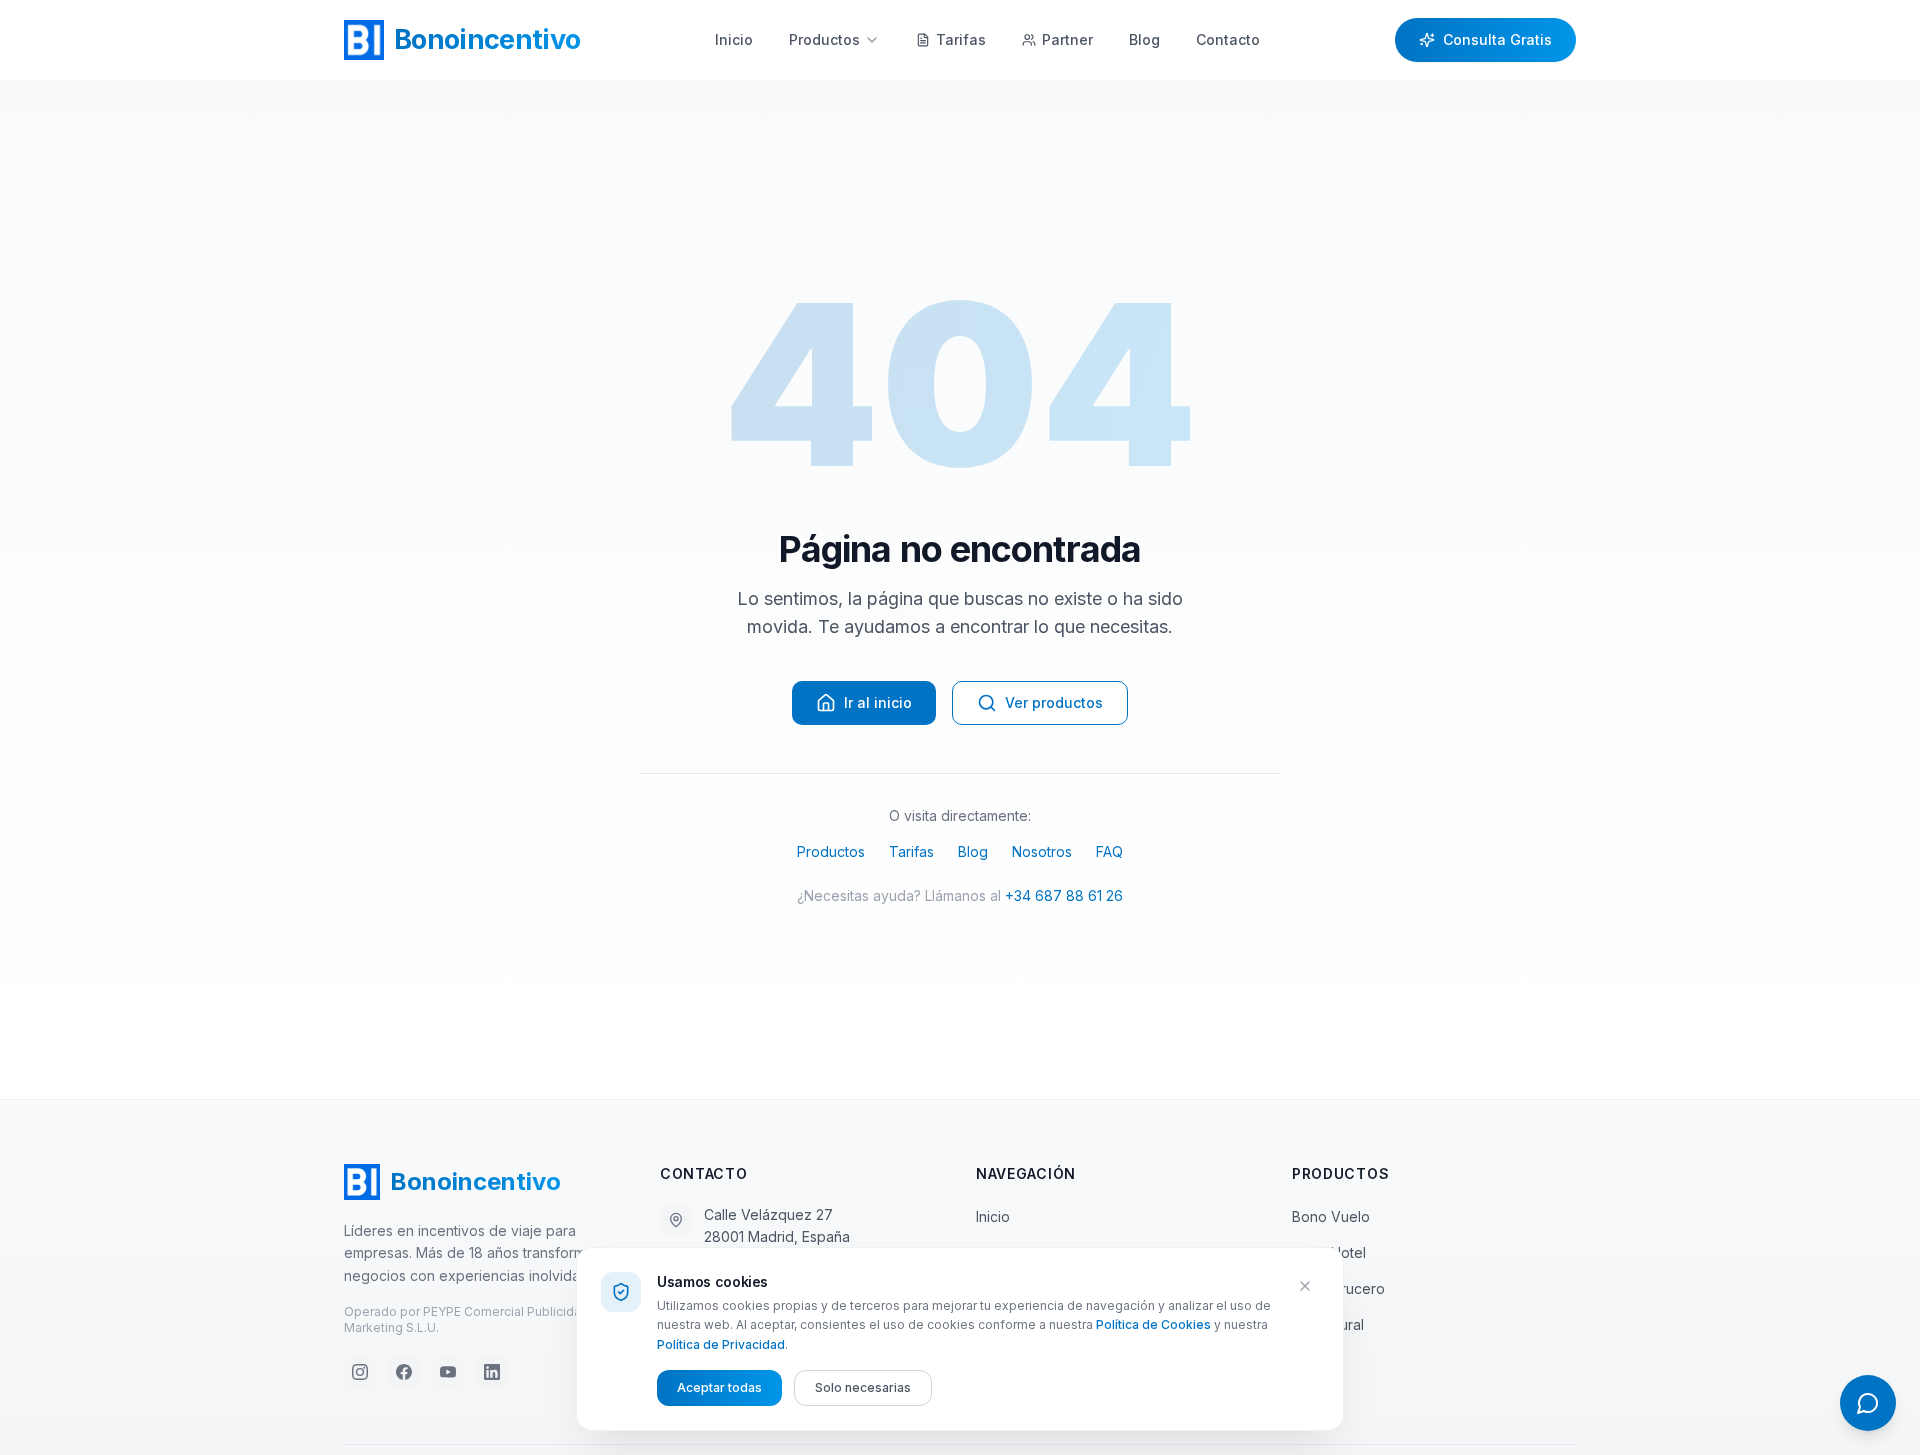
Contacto (1228, 39)
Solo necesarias (863, 1387)
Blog (1144, 39)
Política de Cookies (1153, 1324)
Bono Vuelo (1331, 1216)
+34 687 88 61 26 (1064, 895)
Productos (824, 39)
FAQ (1109, 851)
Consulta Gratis (1497, 39)
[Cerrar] (1305, 1286)
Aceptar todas (719, 1387)
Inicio (734, 39)
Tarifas (911, 851)
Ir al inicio (878, 702)
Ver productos (1054, 702)
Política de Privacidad (721, 1344)
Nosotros (1042, 851)
